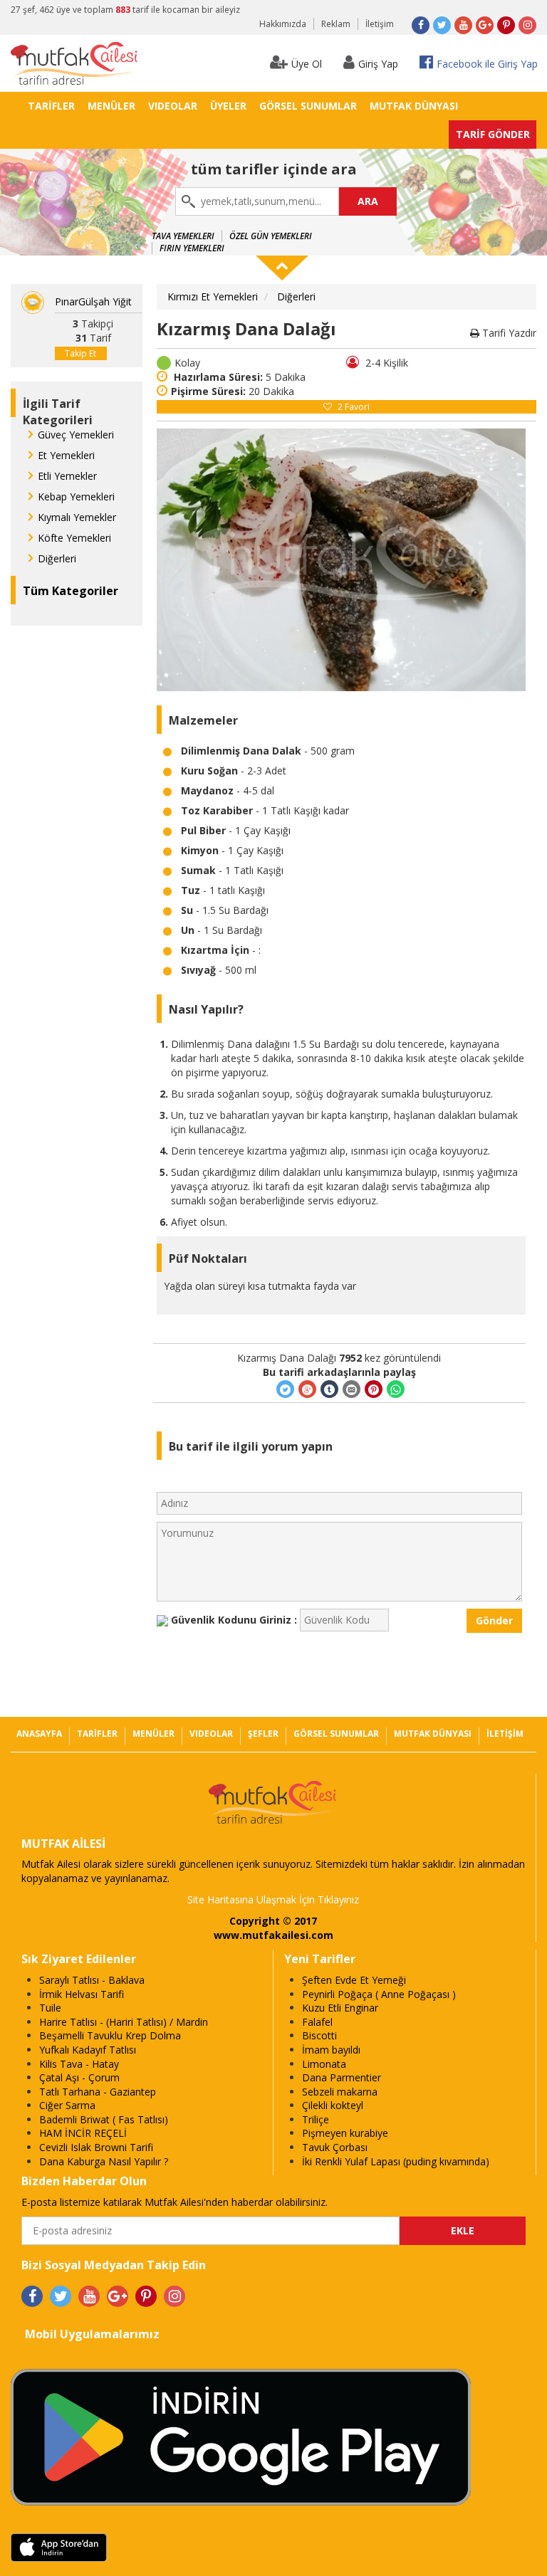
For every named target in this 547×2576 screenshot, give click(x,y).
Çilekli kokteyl (333, 2105)
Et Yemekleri (66, 455)
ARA (368, 201)
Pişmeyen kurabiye (345, 2133)
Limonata (324, 2064)
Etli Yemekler (67, 476)
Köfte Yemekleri (74, 538)
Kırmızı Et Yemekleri (213, 296)
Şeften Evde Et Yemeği (354, 1980)
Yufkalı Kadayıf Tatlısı (88, 2050)
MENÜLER (111, 106)
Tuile (50, 2008)
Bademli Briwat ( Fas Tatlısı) (104, 2119)
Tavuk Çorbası (335, 2147)
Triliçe (316, 2119)
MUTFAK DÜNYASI (414, 106)
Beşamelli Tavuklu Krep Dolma (110, 2035)
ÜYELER (228, 106)
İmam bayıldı (331, 2050)
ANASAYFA (39, 1734)
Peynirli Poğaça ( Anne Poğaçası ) (379, 1994)
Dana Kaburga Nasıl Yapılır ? (104, 2161)
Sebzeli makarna (340, 2092)
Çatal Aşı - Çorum (79, 2077)
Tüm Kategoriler (71, 591)
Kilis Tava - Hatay (79, 2064)
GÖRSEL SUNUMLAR (308, 106)
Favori (354, 407)
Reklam (336, 24)
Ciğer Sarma (67, 2105)
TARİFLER (51, 106)
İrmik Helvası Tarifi (82, 1994)
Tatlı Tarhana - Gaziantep (98, 2092)
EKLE (463, 2230)
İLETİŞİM (505, 1734)
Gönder (494, 1620)
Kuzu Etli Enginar (340, 2008)
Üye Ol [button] (307, 64)
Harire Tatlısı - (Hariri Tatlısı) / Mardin (124, 2022)
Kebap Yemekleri (76, 496)
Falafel (317, 2022)
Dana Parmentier (342, 2077)
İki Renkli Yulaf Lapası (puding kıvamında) (396, 2161)
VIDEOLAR (173, 106)
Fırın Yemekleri (192, 248)
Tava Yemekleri (183, 236)
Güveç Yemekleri (76, 435)
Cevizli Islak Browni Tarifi (96, 2147)
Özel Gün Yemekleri (271, 236)
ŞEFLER (263, 1734)
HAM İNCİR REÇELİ (83, 2133)
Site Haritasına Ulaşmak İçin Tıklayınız (273, 1899)
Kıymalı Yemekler (77, 517)
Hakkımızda (283, 24)
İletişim (380, 24)
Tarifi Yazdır (508, 333)
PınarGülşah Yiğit (93, 301)
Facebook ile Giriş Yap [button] (487, 64)
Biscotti (319, 2035)
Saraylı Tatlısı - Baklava (92, 1980)
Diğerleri (57, 558)
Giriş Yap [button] (378, 64)
